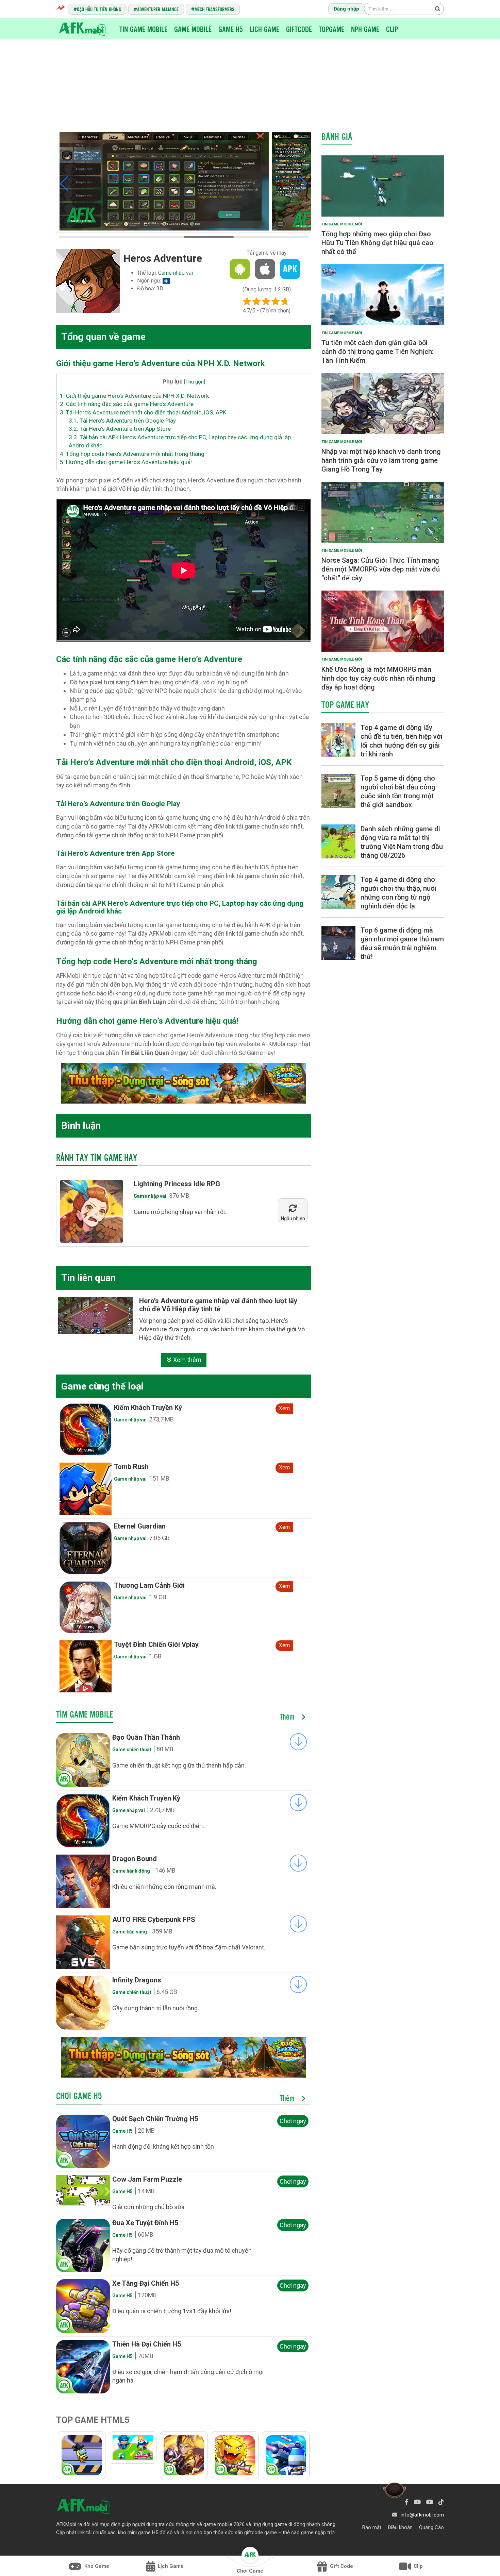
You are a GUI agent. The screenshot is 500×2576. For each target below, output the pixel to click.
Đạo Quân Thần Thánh (146, 1737)
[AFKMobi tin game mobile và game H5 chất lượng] (82, 29)
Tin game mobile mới (342, 224)
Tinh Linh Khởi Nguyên (148, 1408)
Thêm (288, 1717)
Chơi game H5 (79, 2096)
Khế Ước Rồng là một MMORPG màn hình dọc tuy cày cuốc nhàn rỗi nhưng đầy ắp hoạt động (378, 678)
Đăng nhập (346, 9)
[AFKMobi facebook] (407, 2502)
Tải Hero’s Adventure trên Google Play (122, 421)
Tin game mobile (143, 29)
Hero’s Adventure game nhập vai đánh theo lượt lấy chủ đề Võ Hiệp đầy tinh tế (218, 1305)
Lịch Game (264, 29)
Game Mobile (193, 29)
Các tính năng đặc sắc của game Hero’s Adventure (127, 404)
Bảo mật (372, 2527)
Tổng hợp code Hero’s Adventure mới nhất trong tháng (132, 454)
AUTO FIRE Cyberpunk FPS (154, 1920)
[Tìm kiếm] (437, 8)
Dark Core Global (140, 1585)
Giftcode (299, 29)
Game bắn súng (130, 1932)
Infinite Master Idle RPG (151, 1644)
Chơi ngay (293, 2121)
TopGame (331, 29)
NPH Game (365, 29)
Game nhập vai (176, 273)
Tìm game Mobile (85, 1714)
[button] (64, 184)
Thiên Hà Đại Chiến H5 (147, 2344)
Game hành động (131, 1871)
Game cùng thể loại (102, 1386)
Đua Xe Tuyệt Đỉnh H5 (145, 2223)
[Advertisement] (250, 80)
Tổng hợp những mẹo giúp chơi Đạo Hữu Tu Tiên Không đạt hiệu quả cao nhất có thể (377, 243)
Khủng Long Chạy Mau (148, 1526)
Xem (284, 1408)
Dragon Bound (135, 1859)
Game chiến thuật (132, 1750)
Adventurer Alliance (158, 9)
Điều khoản (400, 2527)
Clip (392, 29)
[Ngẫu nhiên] (293, 1209)
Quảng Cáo (431, 2527)
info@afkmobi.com (422, 2515)
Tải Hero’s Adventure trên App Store (120, 429)
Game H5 (231, 29)
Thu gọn (195, 382)
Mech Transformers (214, 9)
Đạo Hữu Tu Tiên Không (99, 9)
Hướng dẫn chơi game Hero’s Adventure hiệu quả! (126, 462)
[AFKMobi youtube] (417, 2502)
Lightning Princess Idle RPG (177, 1184)
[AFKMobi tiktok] (441, 2502)
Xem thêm (187, 1360)
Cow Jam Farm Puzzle (147, 2179)
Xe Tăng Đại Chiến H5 (146, 2283)
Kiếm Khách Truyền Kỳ (146, 1798)
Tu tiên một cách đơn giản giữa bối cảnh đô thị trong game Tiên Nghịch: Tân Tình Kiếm (378, 352)
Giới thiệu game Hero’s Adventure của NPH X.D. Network (134, 396)
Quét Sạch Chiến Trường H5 (155, 2119)
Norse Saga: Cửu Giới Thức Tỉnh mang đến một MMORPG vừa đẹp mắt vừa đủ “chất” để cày (381, 569)
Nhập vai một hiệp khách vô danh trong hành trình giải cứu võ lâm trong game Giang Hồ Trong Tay (381, 460)
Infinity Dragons (137, 1980)
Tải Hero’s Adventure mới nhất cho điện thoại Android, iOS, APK (143, 412)
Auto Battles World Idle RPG (158, 1467)
